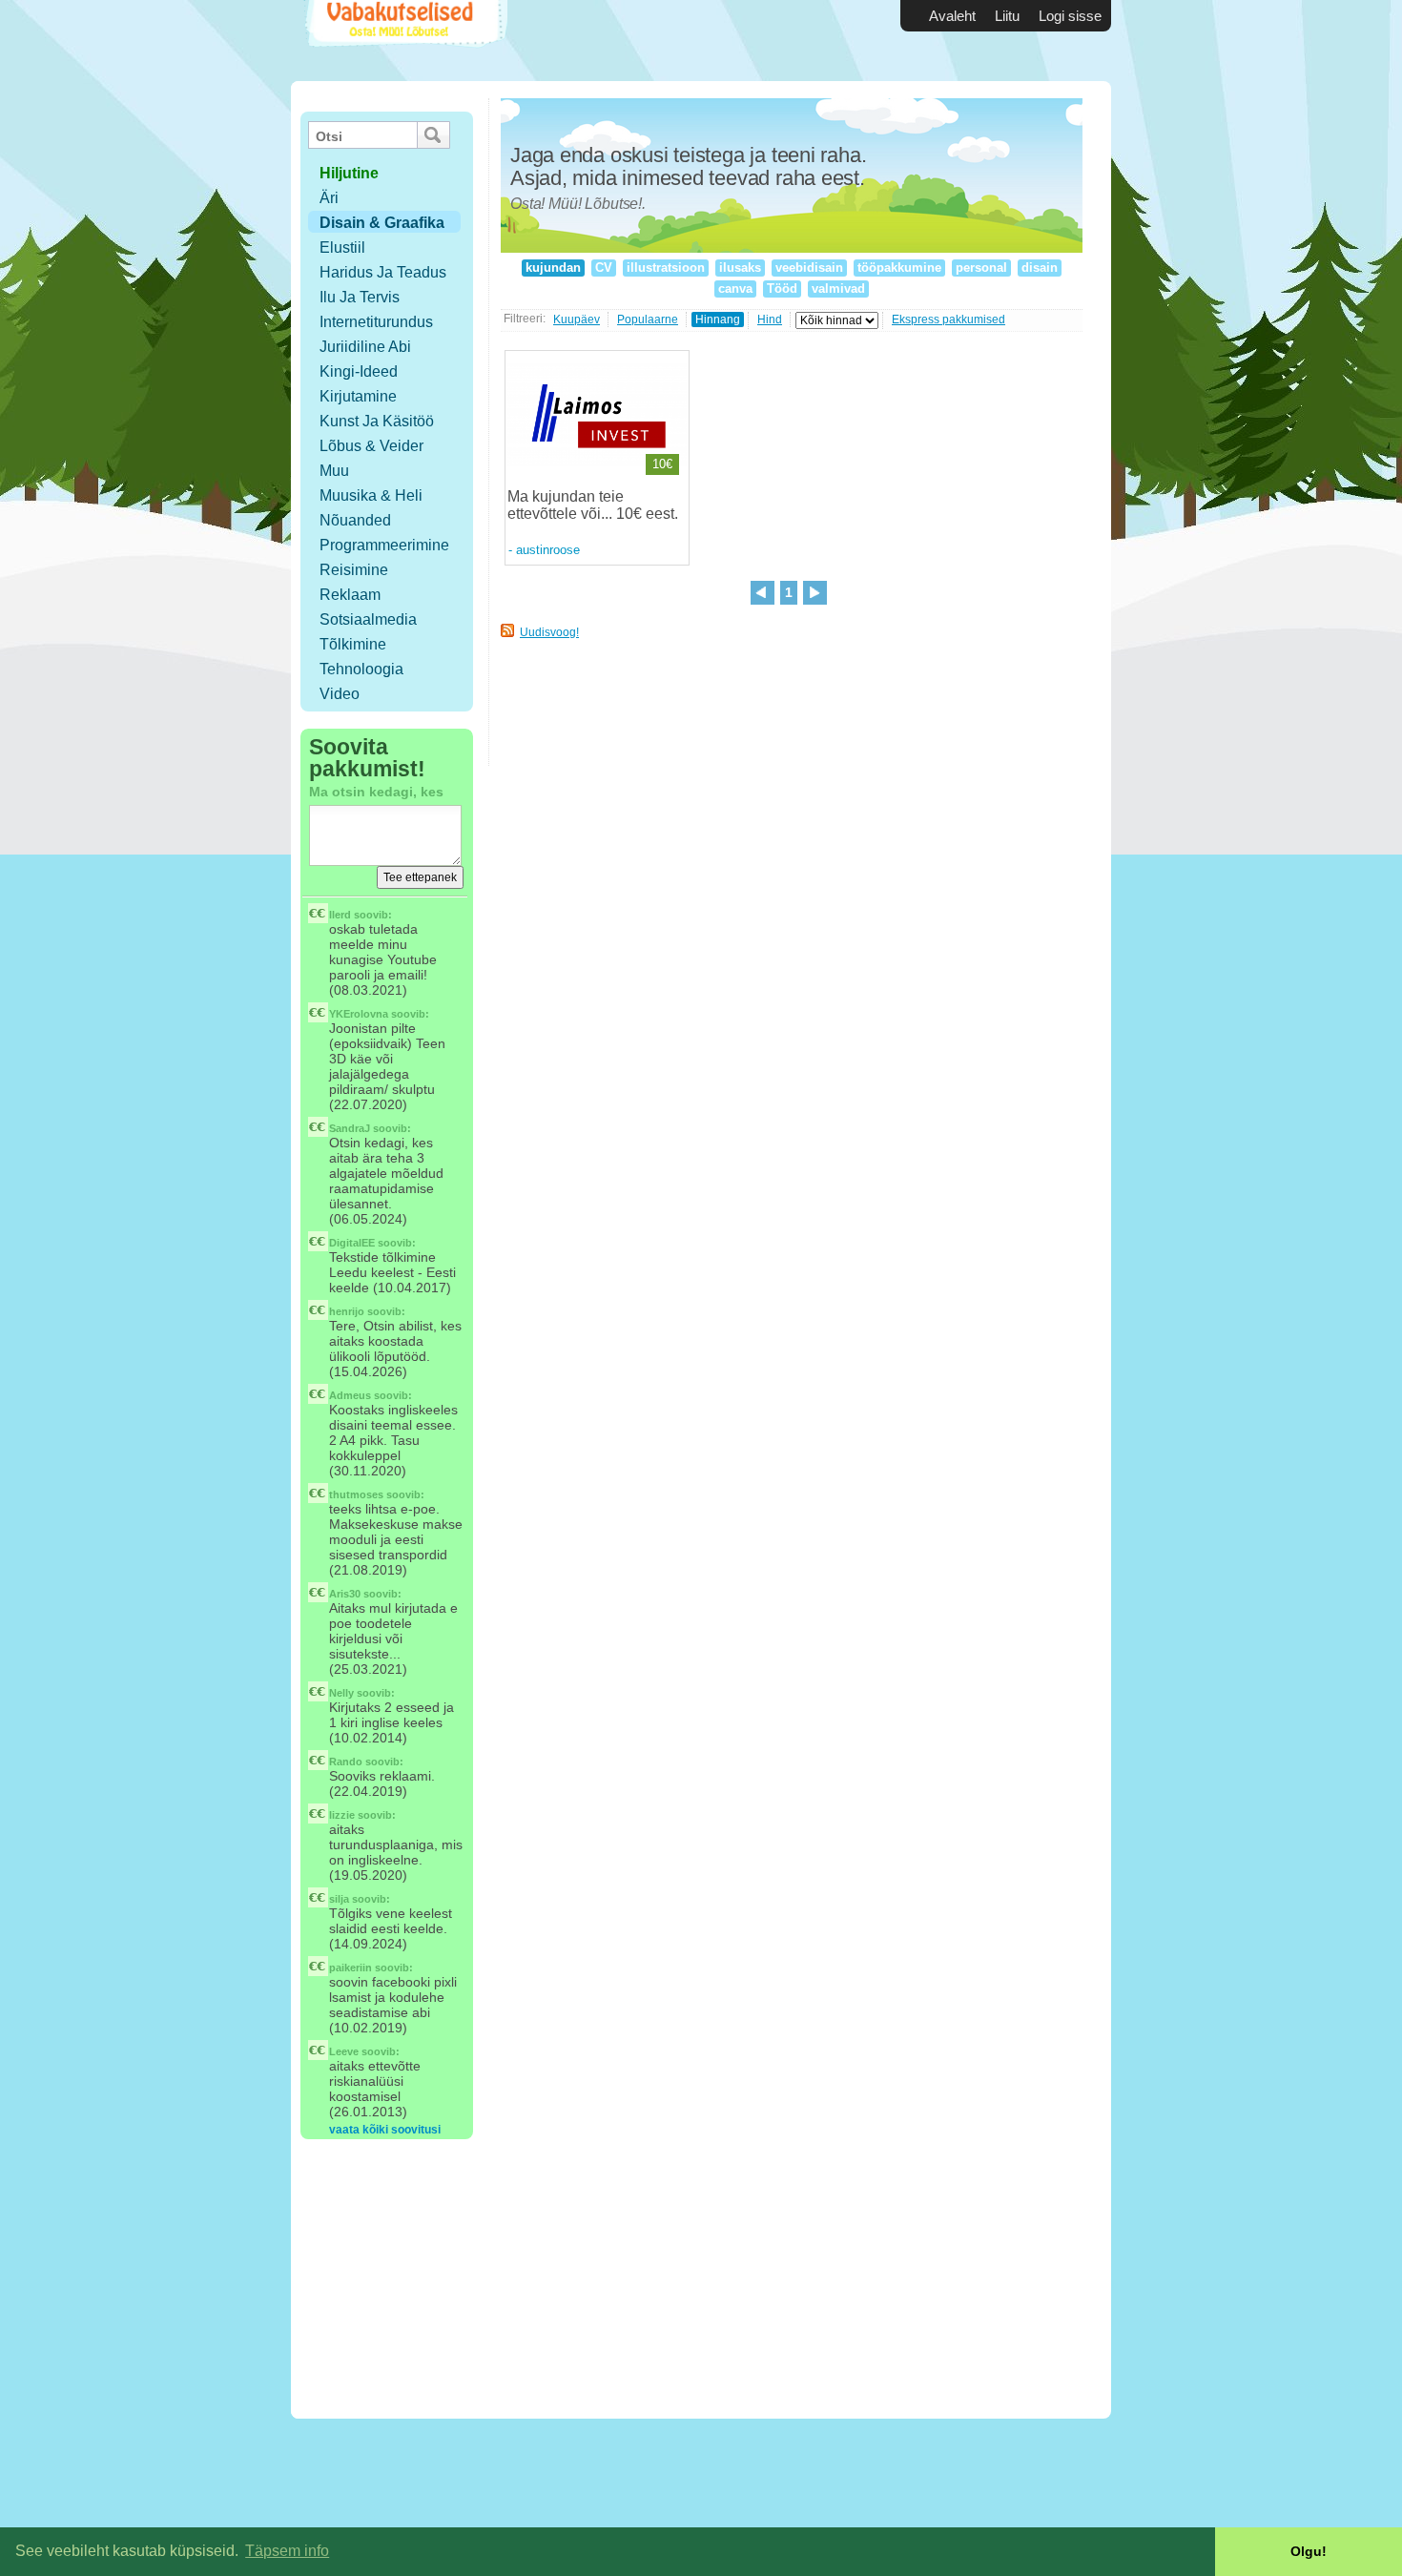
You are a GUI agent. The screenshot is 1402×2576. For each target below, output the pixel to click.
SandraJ (350, 1128)
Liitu (1007, 16)
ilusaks (740, 268)
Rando (346, 1762)
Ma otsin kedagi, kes (376, 792)
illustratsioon (666, 268)
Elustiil (342, 247)
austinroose (548, 550)
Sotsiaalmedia (368, 619)
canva (735, 289)
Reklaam (350, 595)
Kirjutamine (358, 396)
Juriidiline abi (365, 347)
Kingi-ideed (359, 371)
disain (1040, 268)
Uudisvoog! (549, 632)
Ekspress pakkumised (948, 319)
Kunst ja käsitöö (377, 421)
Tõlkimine (353, 644)
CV (604, 268)
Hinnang (718, 319)
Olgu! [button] (1309, 2551)
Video (340, 694)
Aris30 (345, 1594)
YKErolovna (359, 1014)
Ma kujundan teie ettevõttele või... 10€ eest (591, 505)
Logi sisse (1070, 16)
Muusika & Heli (371, 495)
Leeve (344, 2051)
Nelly (341, 1693)
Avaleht (952, 16)
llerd (340, 915)
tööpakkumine (899, 268)
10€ (662, 464)
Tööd (782, 289)
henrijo (347, 1311)
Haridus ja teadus (383, 272)
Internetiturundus (376, 322)
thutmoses (356, 1494)
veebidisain (809, 268)
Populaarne (648, 319)
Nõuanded (355, 520)
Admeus (350, 1395)
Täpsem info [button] (287, 2551)
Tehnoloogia (361, 669)
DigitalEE (352, 1243)
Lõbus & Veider (371, 446)
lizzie (342, 1815)
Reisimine (354, 570)
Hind (770, 319)
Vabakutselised (404, 41)
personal (981, 268)
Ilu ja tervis (360, 297)
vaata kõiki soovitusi (385, 2130)
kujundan (553, 268)
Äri (329, 198)
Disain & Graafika (382, 223)
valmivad (838, 289)
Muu (334, 471)
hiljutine (349, 173)
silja (339, 1899)
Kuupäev (577, 319)
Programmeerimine (384, 545)
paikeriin (350, 1968)
